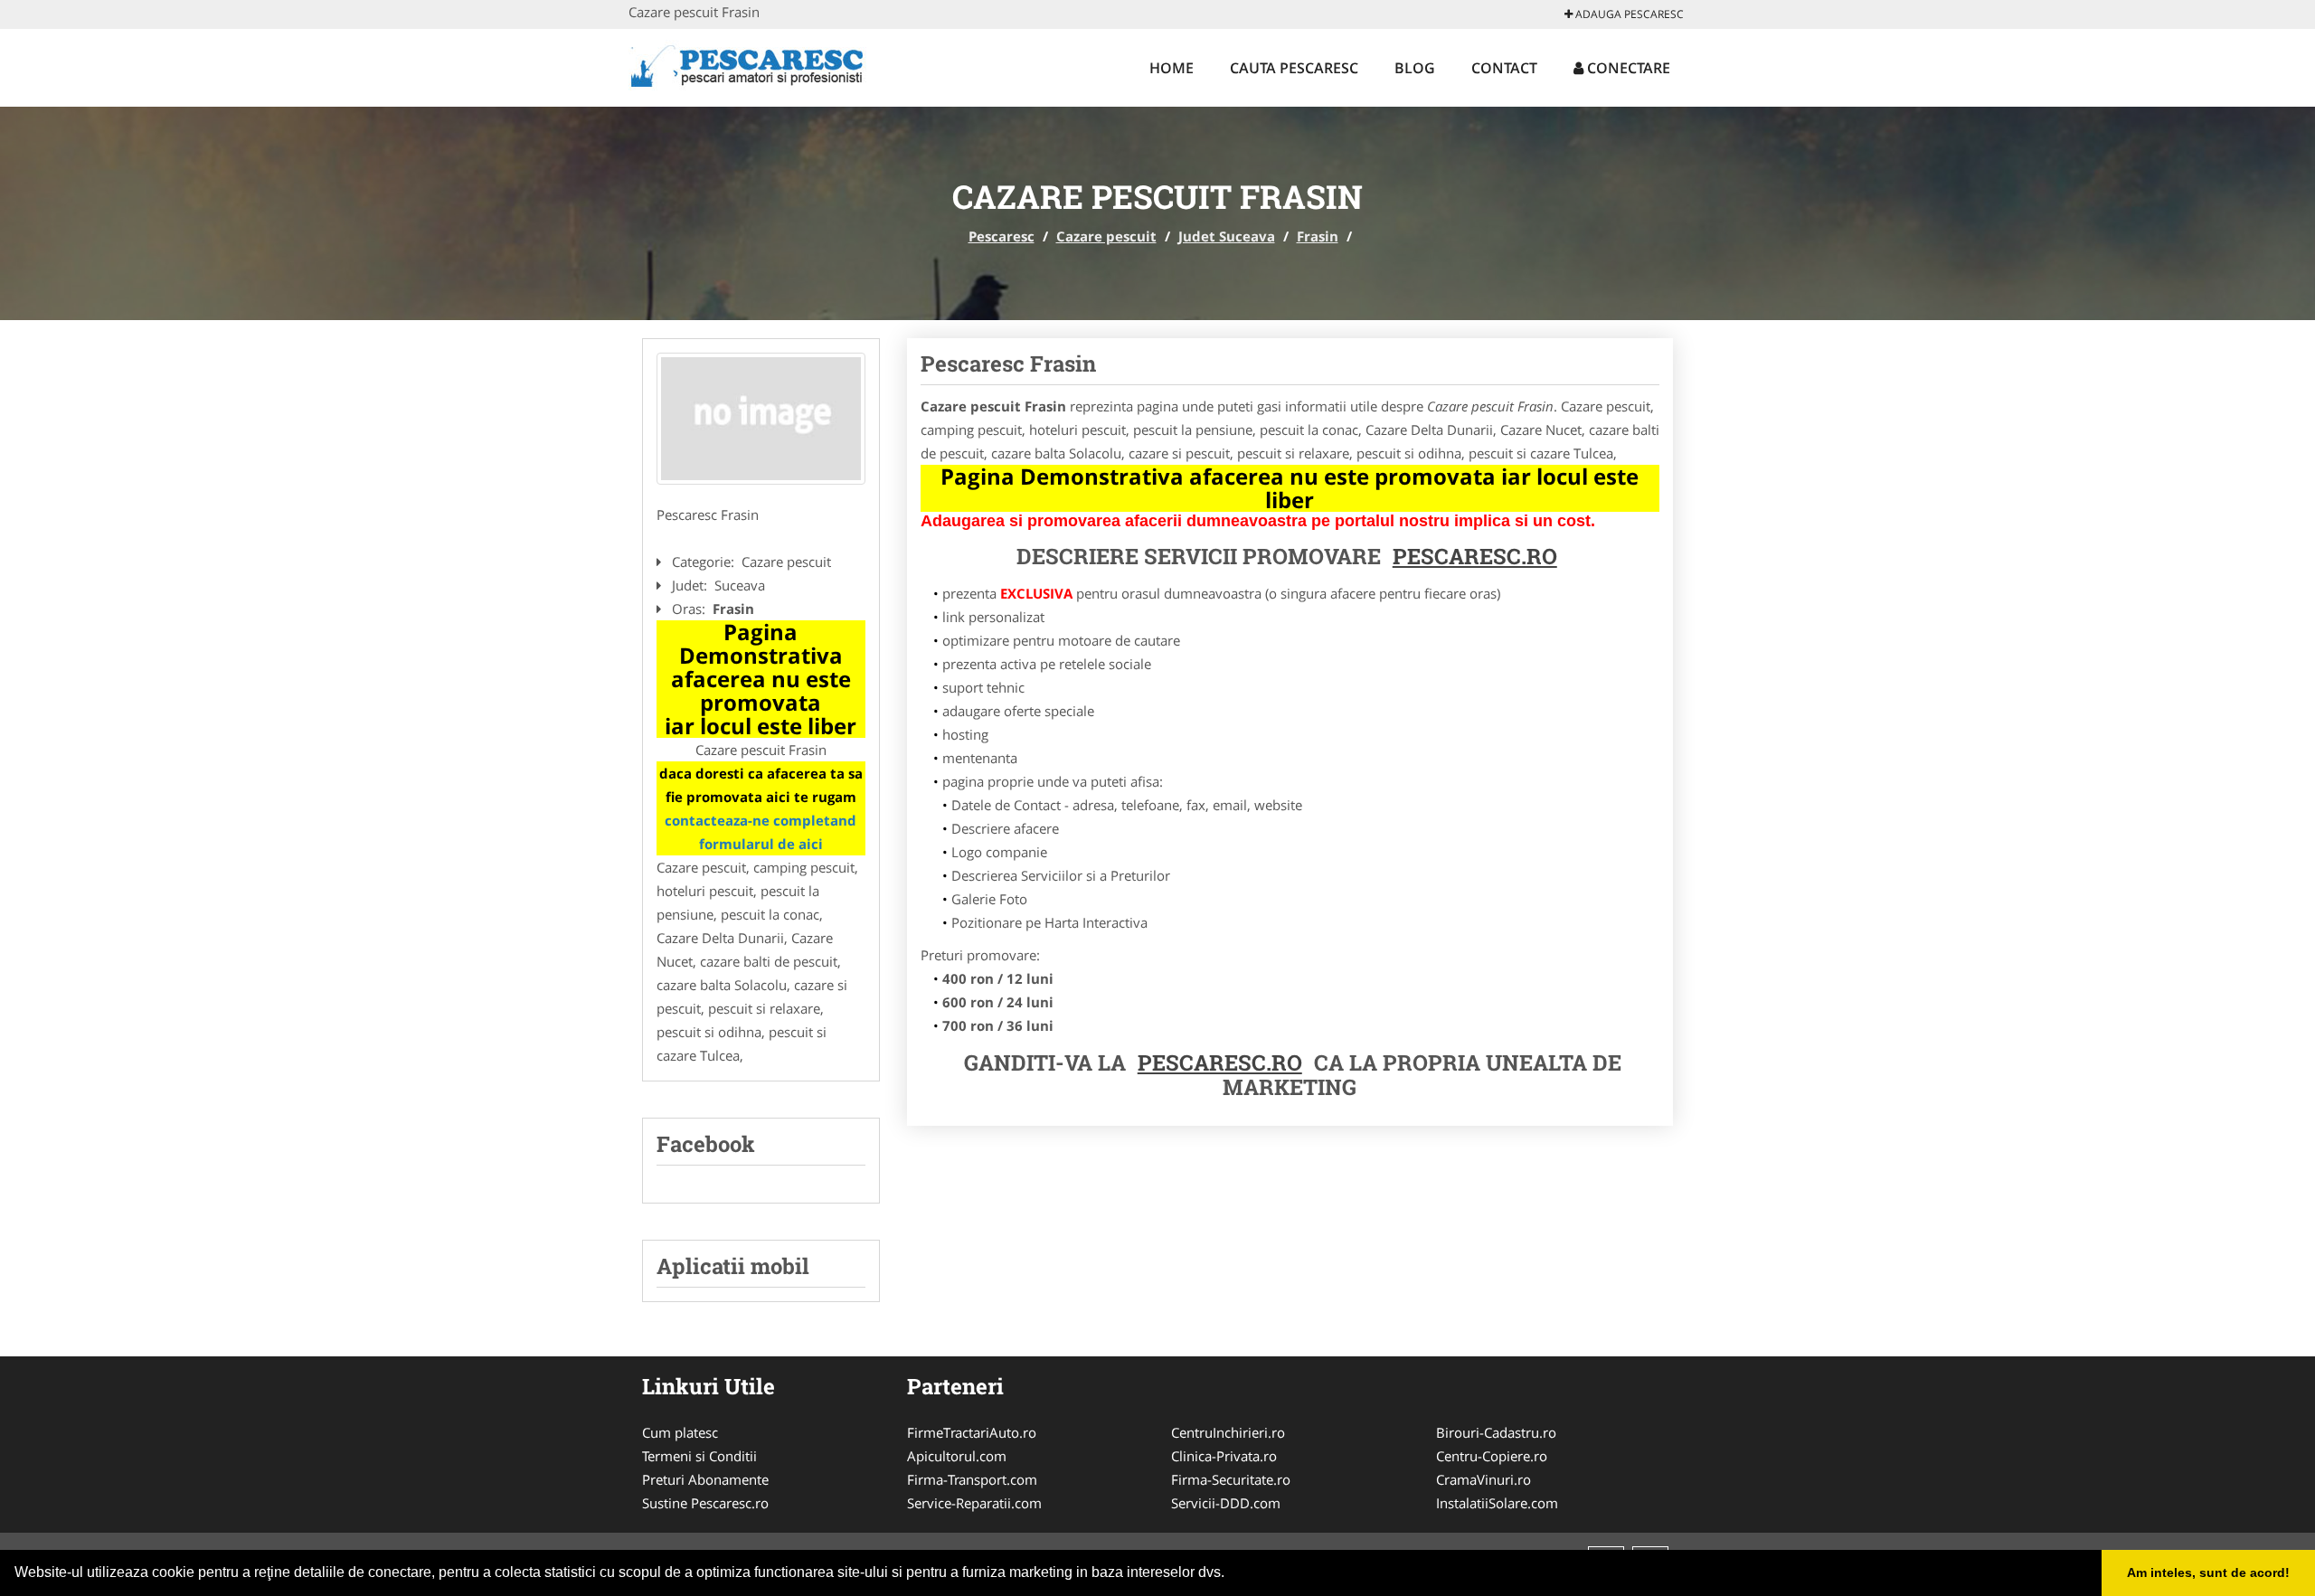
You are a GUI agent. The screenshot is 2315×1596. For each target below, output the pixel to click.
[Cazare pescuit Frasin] (761, 419)
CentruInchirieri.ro (1228, 1432)
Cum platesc (680, 1432)
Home (1172, 68)
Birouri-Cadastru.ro (1496, 1432)
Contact (1504, 68)
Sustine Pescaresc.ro (705, 1503)
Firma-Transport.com (972, 1479)
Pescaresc (1002, 236)
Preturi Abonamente (705, 1479)
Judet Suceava (1227, 236)
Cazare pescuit (1106, 236)
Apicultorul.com (957, 1456)
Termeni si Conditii (699, 1456)
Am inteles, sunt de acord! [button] (2208, 1572)
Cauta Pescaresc (1294, 68)
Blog (1415, 68)
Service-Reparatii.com (974, 1503)
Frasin (1318, 236)
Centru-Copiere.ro (1492, 1456)
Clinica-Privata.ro (1224, 1456)
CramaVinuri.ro (1483, 1479)
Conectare (1627, 68)
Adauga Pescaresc (1628, 14)
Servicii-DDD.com (1226, 1503)
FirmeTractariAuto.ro (972, 1432)
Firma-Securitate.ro (1231, 1479)
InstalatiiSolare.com (1497, 1503)
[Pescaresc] (747, 65)
